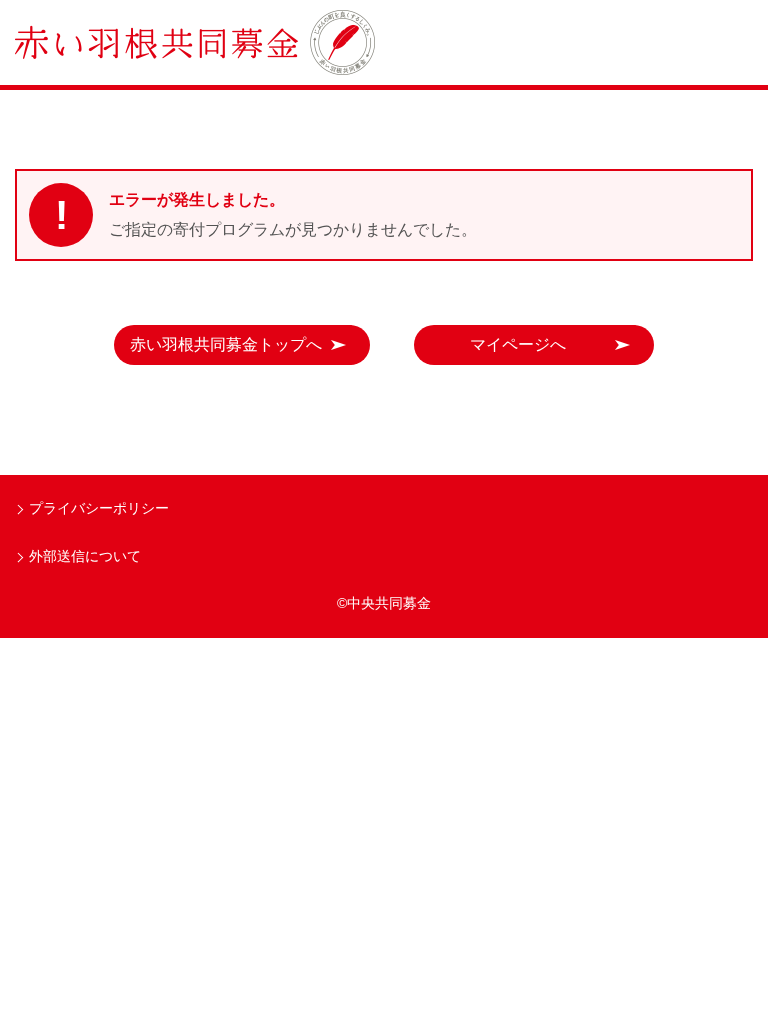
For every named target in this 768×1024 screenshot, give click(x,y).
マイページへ (518, 344)
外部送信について (85, 556)
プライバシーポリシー (99, 508)
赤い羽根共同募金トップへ (226, 344)
